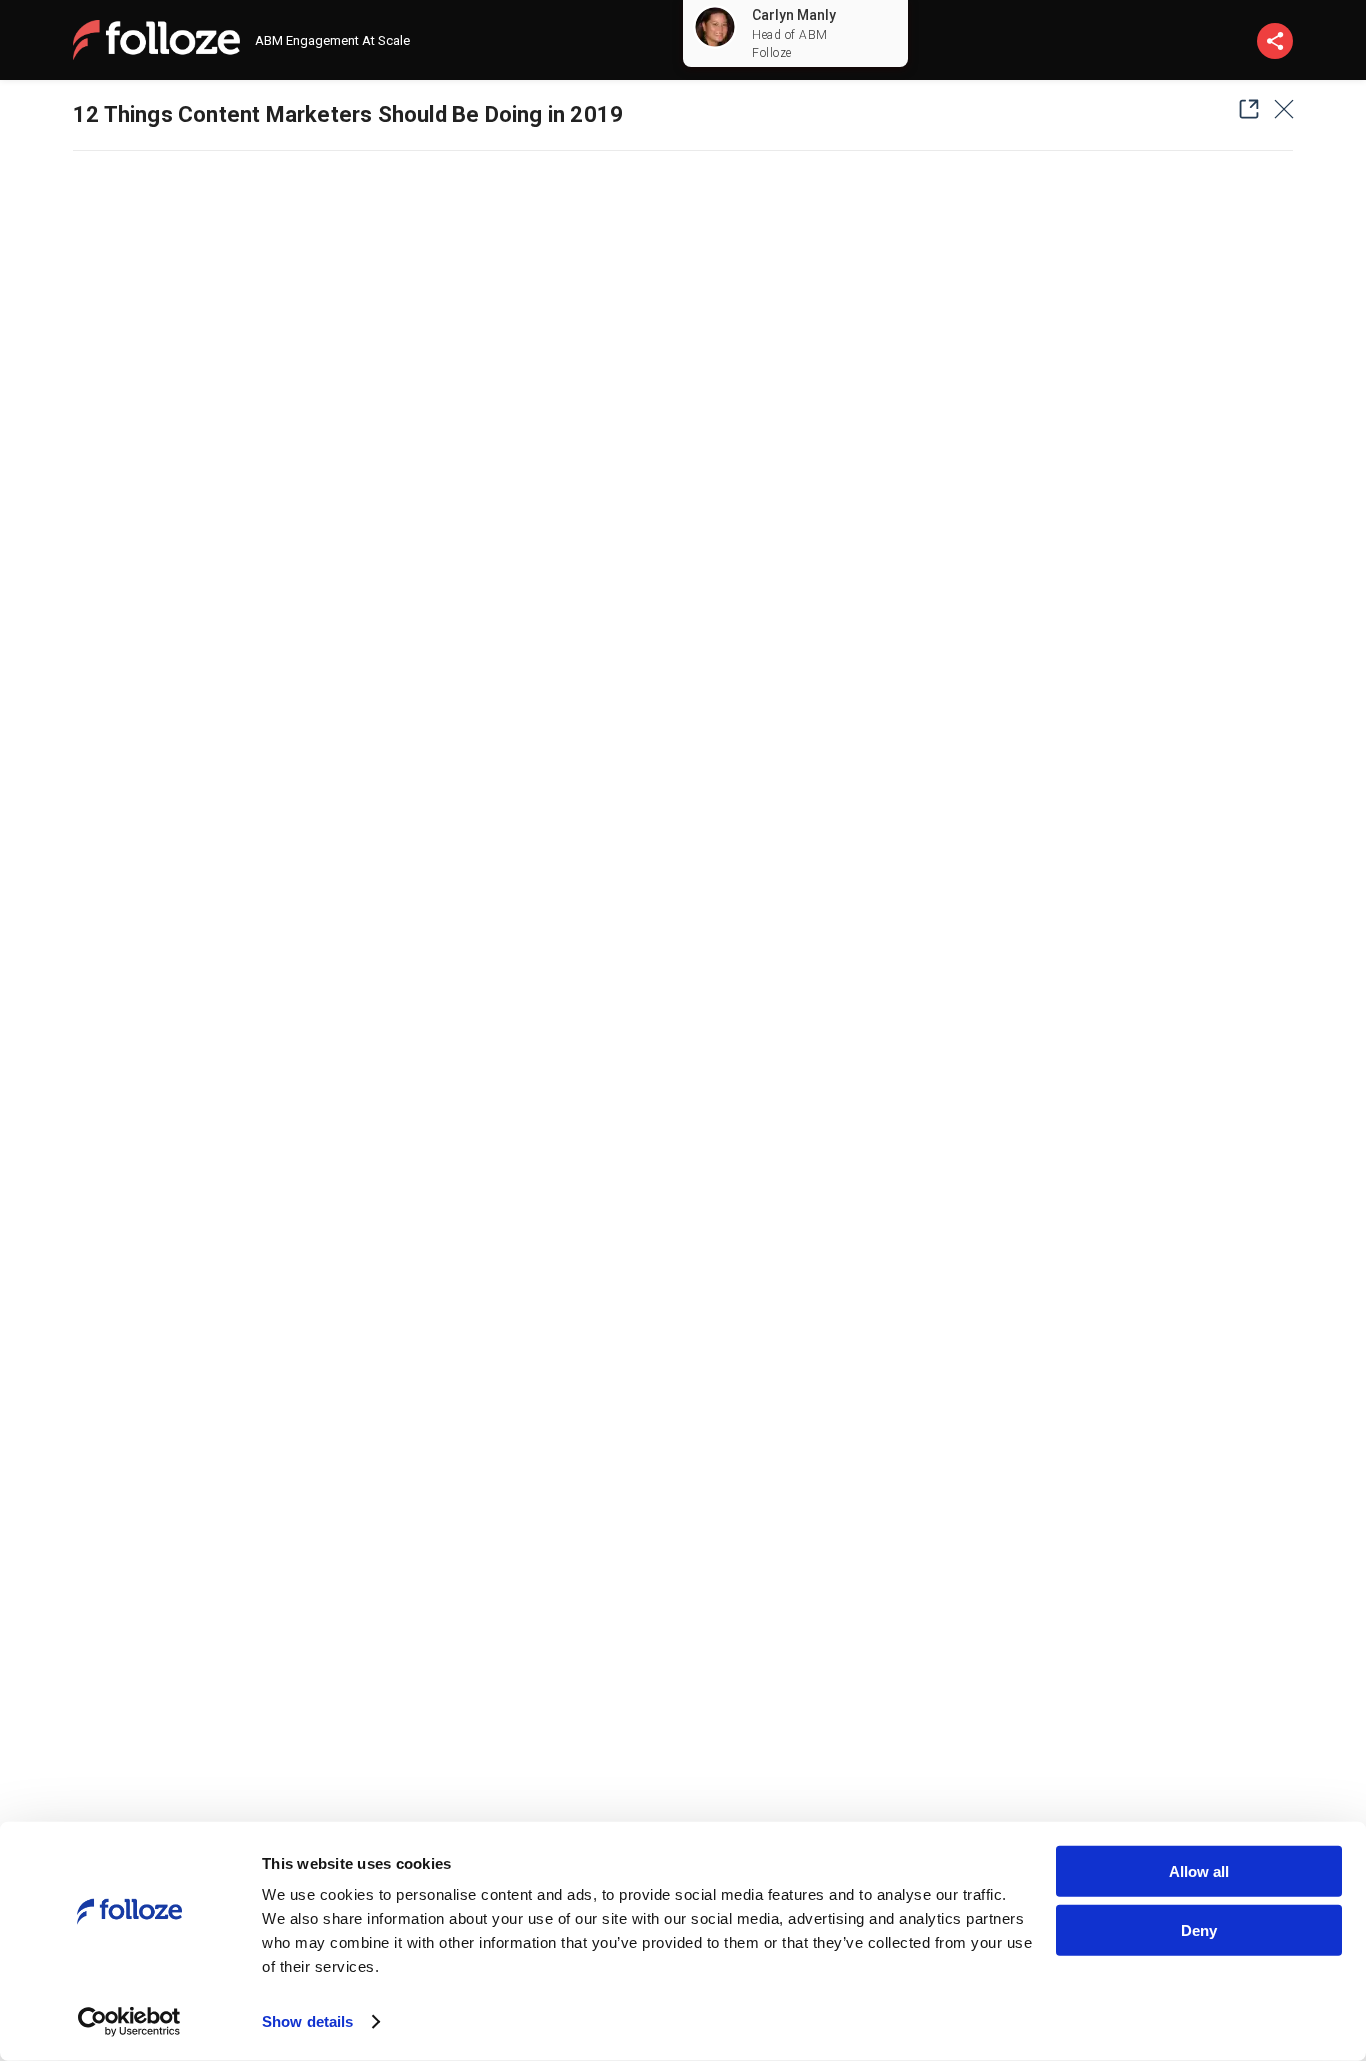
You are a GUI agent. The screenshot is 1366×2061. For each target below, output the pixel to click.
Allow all (1199, 1871)
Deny (1199, 1929)
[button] (1243, 109)
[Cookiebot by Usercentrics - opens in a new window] (129, 2022)
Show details (307, 2021)
